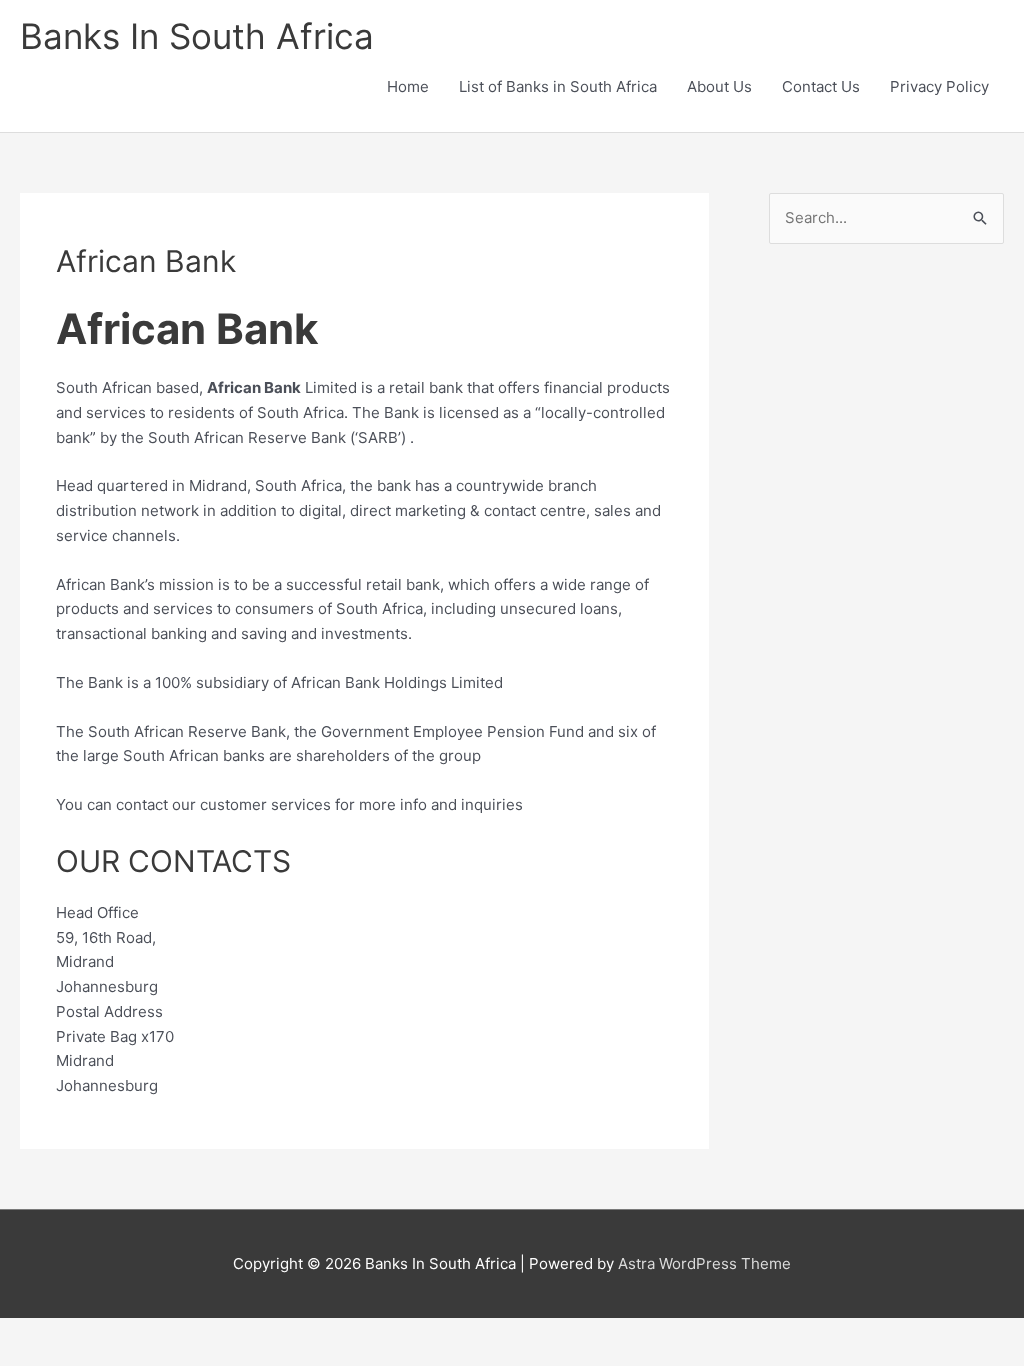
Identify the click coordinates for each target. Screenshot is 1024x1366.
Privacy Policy (939, 86)
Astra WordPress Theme (704, 1263)
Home (408, 86)
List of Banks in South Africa (558, 86)
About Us (719, 86)
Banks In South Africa (197, 36)
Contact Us (821, 86)
